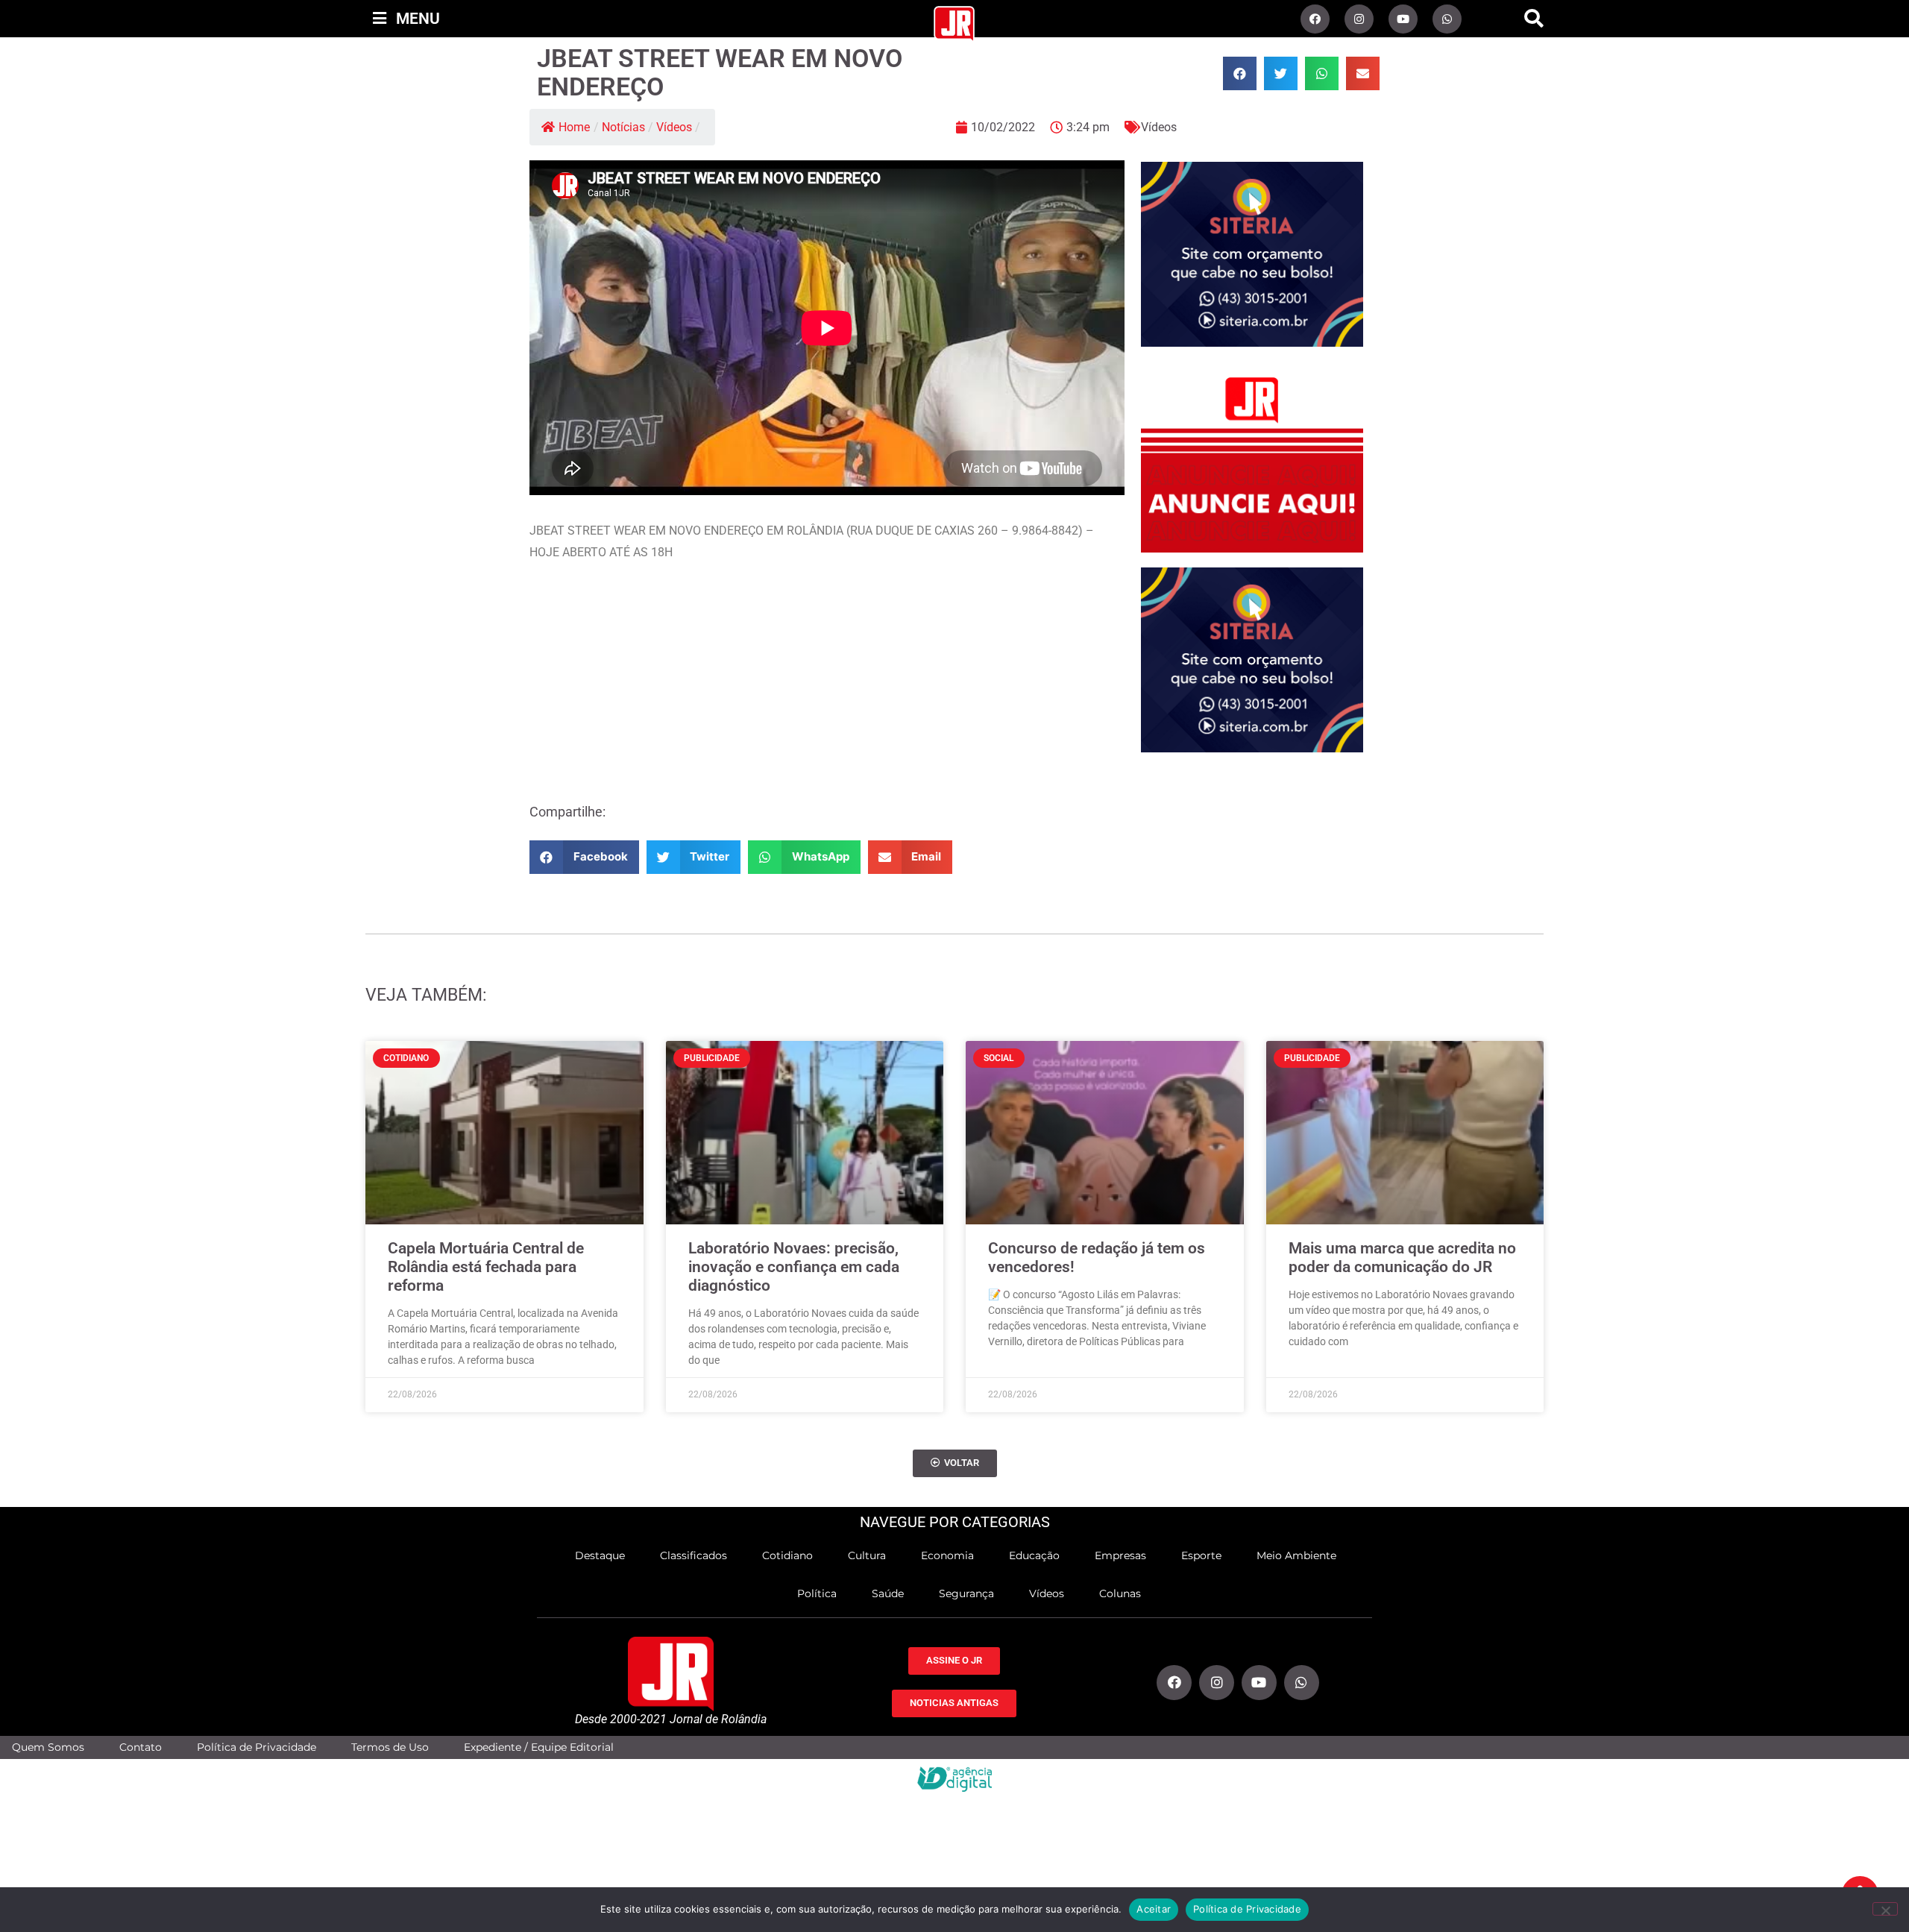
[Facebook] (1315, 19)
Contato (141, 1747)
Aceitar (1154, 1909)
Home (574, 127)
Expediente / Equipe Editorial (539, 1747)
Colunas (1120, 1593)
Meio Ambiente (1296, 1555)
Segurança (966, 1593)
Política (817, 1593)
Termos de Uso (390, 1747)
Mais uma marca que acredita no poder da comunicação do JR (1402, 1258)
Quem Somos (48, 1747)
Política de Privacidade (257, 1747)
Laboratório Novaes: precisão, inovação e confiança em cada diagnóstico (794, 1267)
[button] (1534, 19)
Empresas (1120, 1555)
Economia (947, 1555)
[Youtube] (1403, 19)
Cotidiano (787, 1555)
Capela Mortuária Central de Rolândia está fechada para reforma (486, 1267)
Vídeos (674, 127)
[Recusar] (1885, 1909)
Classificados (694, 1555)
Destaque (600, 1555)
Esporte (1201, 1555)
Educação (1034, 1555)
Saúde (888, 1593)
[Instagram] (1359, 19)
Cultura (867, 1555)
